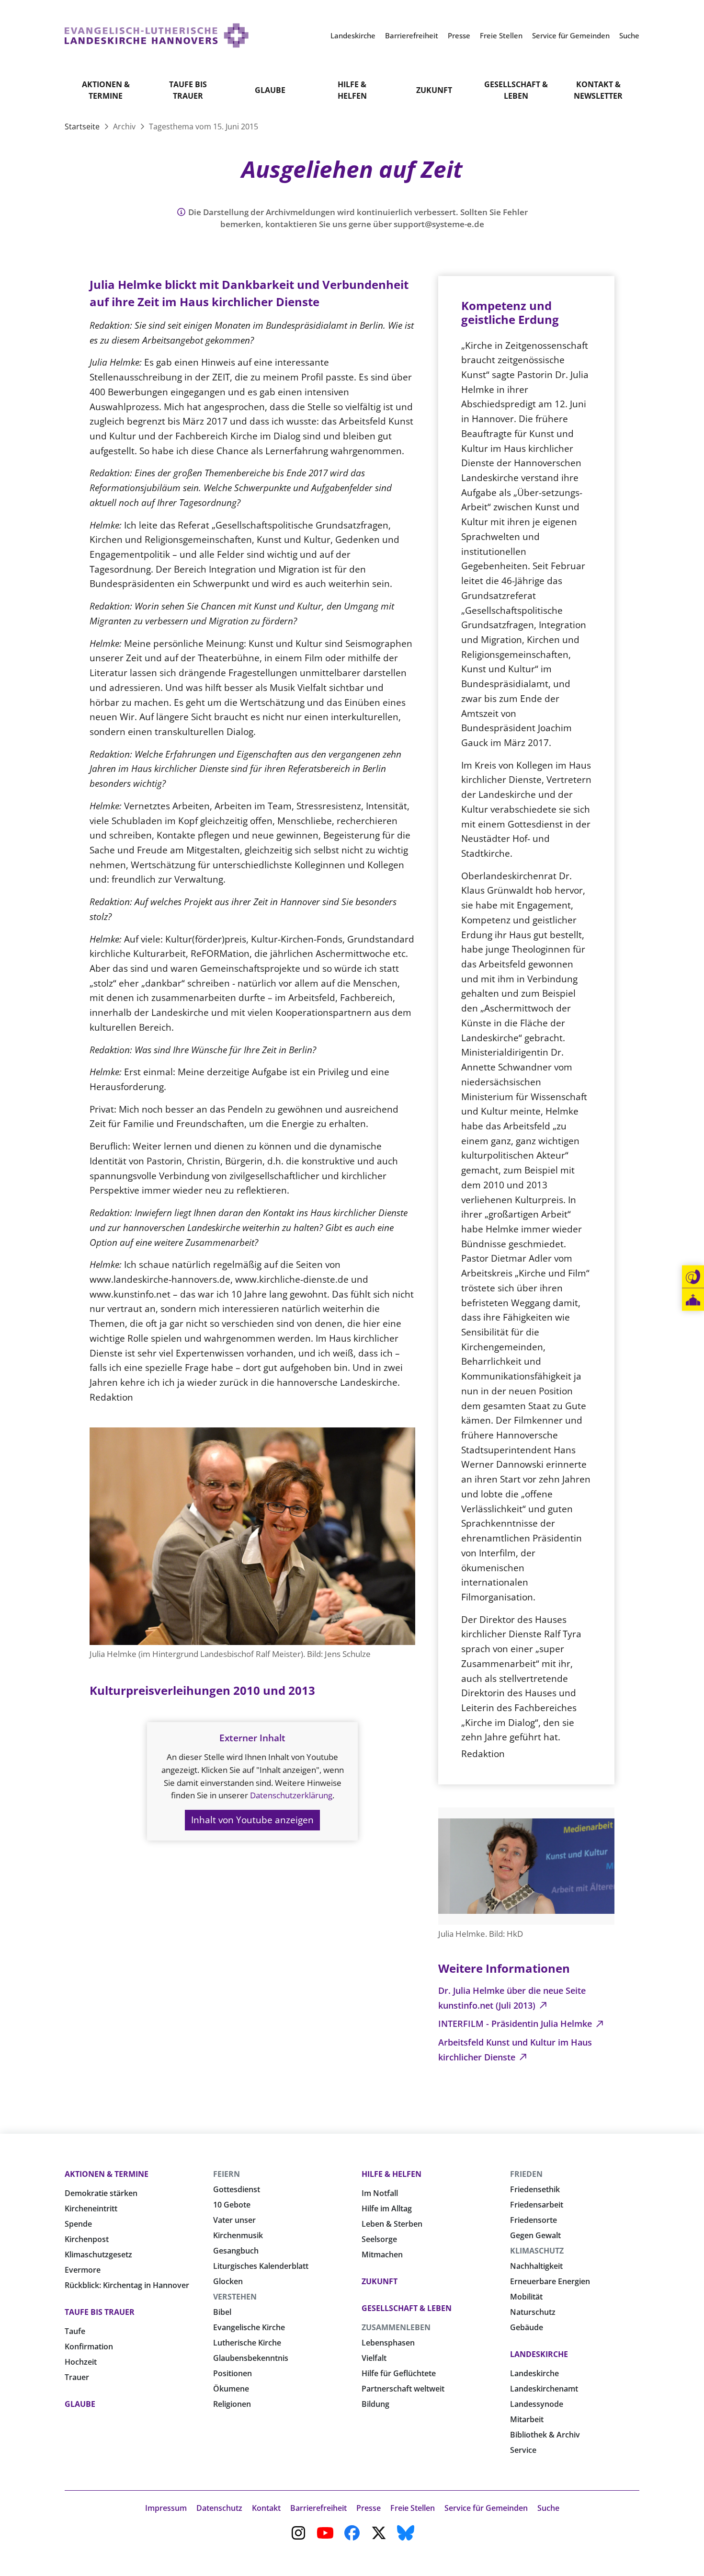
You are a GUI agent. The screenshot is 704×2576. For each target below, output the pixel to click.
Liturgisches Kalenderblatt (261, 2266)
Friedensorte (534, 2220)
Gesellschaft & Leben (516, 90)
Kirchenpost (87, 2239)
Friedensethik (535, 2189)
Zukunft (434, 90)
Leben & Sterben (392, 2224)
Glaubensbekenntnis (251, 2358)
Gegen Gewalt (535, 2235)
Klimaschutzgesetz (98, 2254)
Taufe (75, 2331)
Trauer (77, 2377)
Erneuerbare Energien (550, 2281)
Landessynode (537, 2404)
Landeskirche (539, 2354)
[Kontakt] (693, 1277)
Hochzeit (81, 2362)
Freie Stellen (413, 2508)
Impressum (166, 2508)
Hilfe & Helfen (352, 90)
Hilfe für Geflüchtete (399, 2373)
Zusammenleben (396, 2327)
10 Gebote (232, 2205)
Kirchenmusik (238, 2235)
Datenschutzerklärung (291, 1795)
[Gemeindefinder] (693, 1300)
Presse (369, 2508)
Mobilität (526, 2297)
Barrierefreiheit (318, 2508)
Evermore (83, 2270)
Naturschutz (533, 2312)
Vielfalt (374, 2358)
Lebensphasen (388, 2343)
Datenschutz (219, 2508)
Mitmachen (382, 2254)
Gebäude (527, 2327)
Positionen (233, 2373)
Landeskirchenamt (544, 2389)
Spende (78, 2224)
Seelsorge (379, 2239)
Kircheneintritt (91, 2208)
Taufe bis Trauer (188, 90)
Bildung (375, 2404)
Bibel (222, 2312)
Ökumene (231, 2389)
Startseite (83, 126)
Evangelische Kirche (249, 2327)
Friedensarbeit (537, 2205)
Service (523, 2450)
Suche (548, 2508)
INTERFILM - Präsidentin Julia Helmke (516, 2024)
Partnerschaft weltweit (403, 2389)
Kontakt (266, 2508)
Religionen (232, 2404)
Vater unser (234, 2220)
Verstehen (235, 2297)
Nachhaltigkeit (536, 2266)
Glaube (270, 90)
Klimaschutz (537, 2251)
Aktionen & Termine (106, 90)
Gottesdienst (237, 2189)
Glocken (228, 2281)
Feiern (227, 2174)
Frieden (526, 2174)
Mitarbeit (527, 2419)
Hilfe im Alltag (387, 2208)
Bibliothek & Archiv (545, 2435)
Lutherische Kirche (247, 2343)
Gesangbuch (236, 2251)
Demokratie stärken (101, 2193)
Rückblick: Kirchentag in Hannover (127, 2285)
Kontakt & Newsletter (598, 90)
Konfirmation (89, 2346)
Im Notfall (380, 2193)
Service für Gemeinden (486, 2508)
